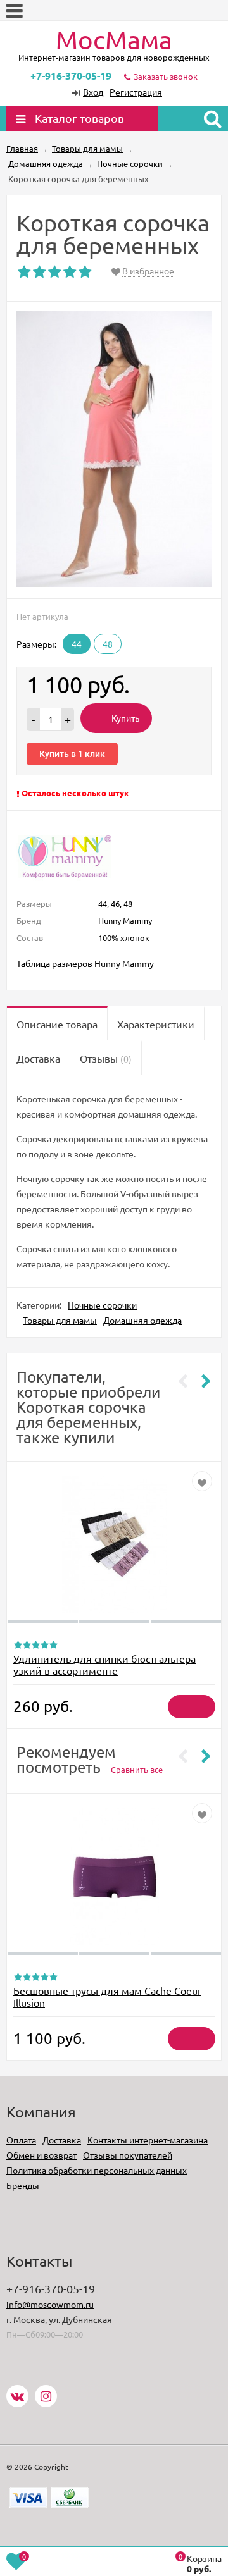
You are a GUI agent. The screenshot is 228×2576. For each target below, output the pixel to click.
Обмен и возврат (41, 2155)
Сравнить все (137, 1769)
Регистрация (136, 92)
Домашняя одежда (142, 1320)
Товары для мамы (60, 1320)
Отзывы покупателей (128, 2155)
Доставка (62, 2140)
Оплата (21, 2140)
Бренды (23, 2185)
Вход (93, 92)
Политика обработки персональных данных (97, 2170)
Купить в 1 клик (72, 754)
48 (108, 644)
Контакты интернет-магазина (148, 2140)
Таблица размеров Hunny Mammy (85, 963)
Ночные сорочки (102, 1305)
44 (77, 644)
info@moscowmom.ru (50, 2304)
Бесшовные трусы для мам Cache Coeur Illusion (107, 1996)
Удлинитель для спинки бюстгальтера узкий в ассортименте (104, 1664)
